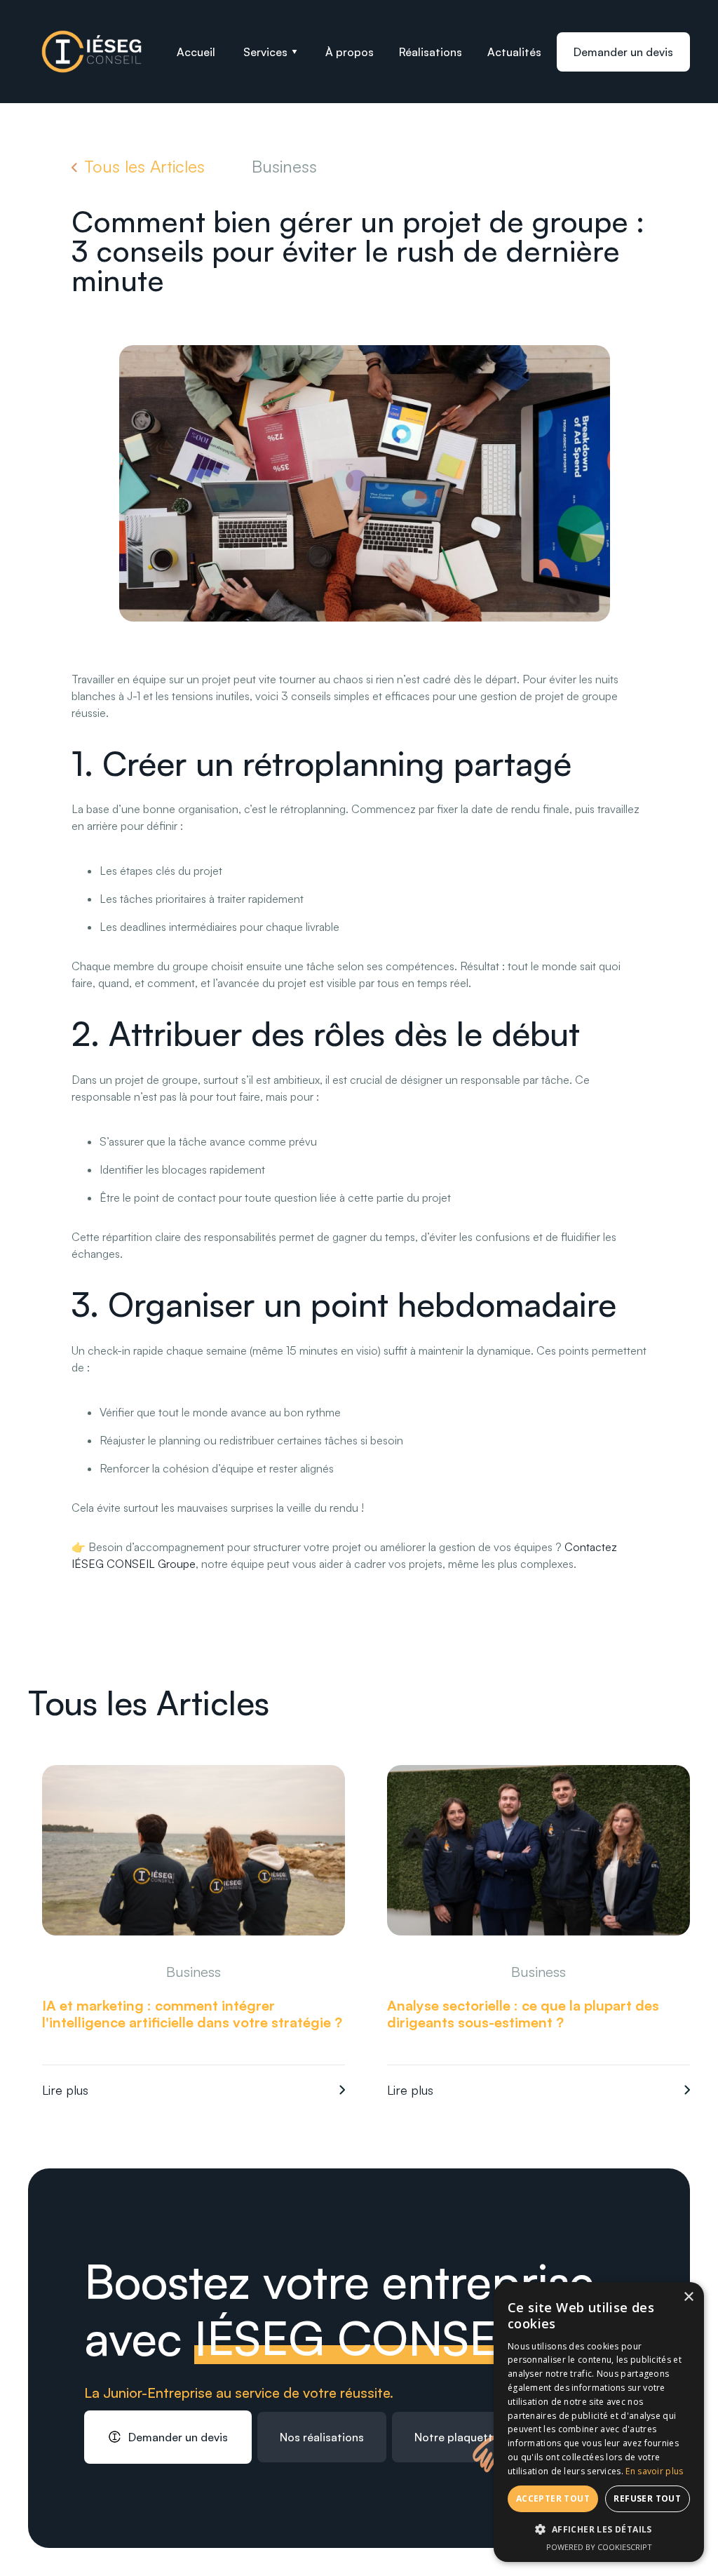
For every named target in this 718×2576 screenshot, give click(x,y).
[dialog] (599, 2422)
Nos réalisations (322, 2437)
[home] (92, 52)
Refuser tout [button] (647, 2498)
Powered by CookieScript (599, 2547)
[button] (270, 52)
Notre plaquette (457, 2437)
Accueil (196, 52)
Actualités (514, 52)
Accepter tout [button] (553, 2498)
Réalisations (431, 52)
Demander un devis (623, 52)
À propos (350, 52)
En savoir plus (654, 2471)
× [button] (688, 2297)
